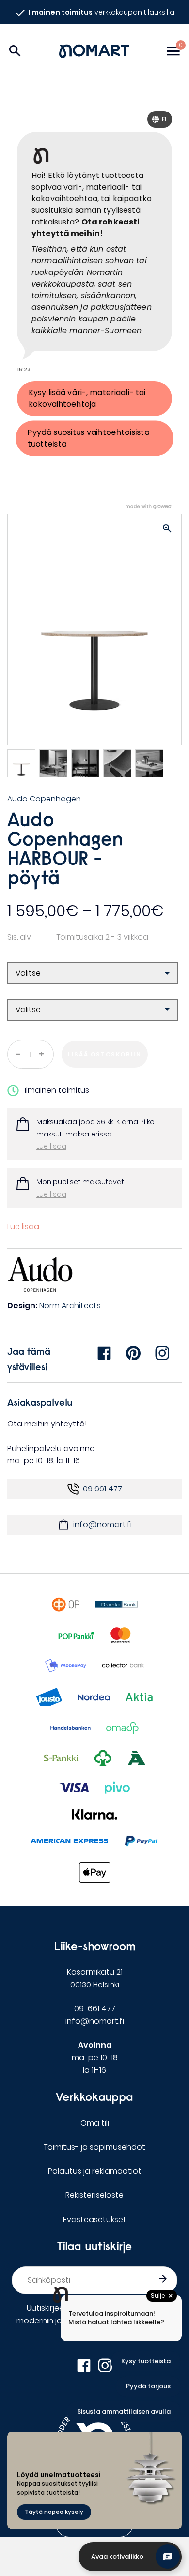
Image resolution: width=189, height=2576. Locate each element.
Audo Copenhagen (44, 799)
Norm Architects (70, 1305)
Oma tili (95, 2123)
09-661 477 (95, 2008)
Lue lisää (51, 1146)
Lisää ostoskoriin (104, 1054)
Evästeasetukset (95, 2219)
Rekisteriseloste (94, 2195)
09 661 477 (102, 1489)
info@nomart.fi (102, 1525)
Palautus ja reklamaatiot (95, 2171)
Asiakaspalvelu (40, 1402)
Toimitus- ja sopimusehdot (94, 2147)
